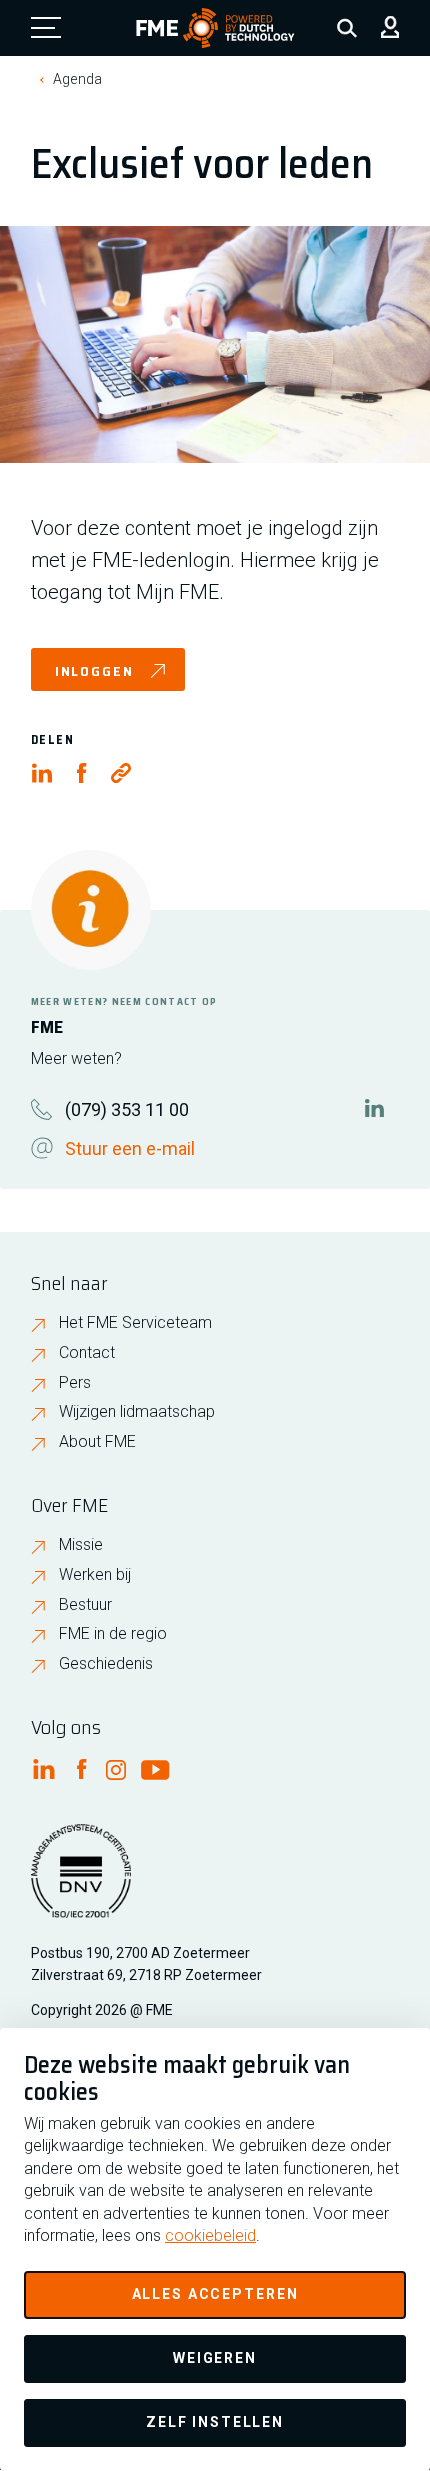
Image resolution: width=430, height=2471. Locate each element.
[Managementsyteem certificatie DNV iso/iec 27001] (81, 1883)
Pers (75, 1382)
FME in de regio (113, 1633)
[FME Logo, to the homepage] (215, 28)
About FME (97, 1441)
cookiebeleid (210, 2235)
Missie (81, 1544)
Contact (87, 1352)
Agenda (77, 79)
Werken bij (95, 1574)
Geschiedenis (106, 1663)
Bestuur (85, 1604)
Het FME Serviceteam (135, 1322)
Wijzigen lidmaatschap (137, 1411)
